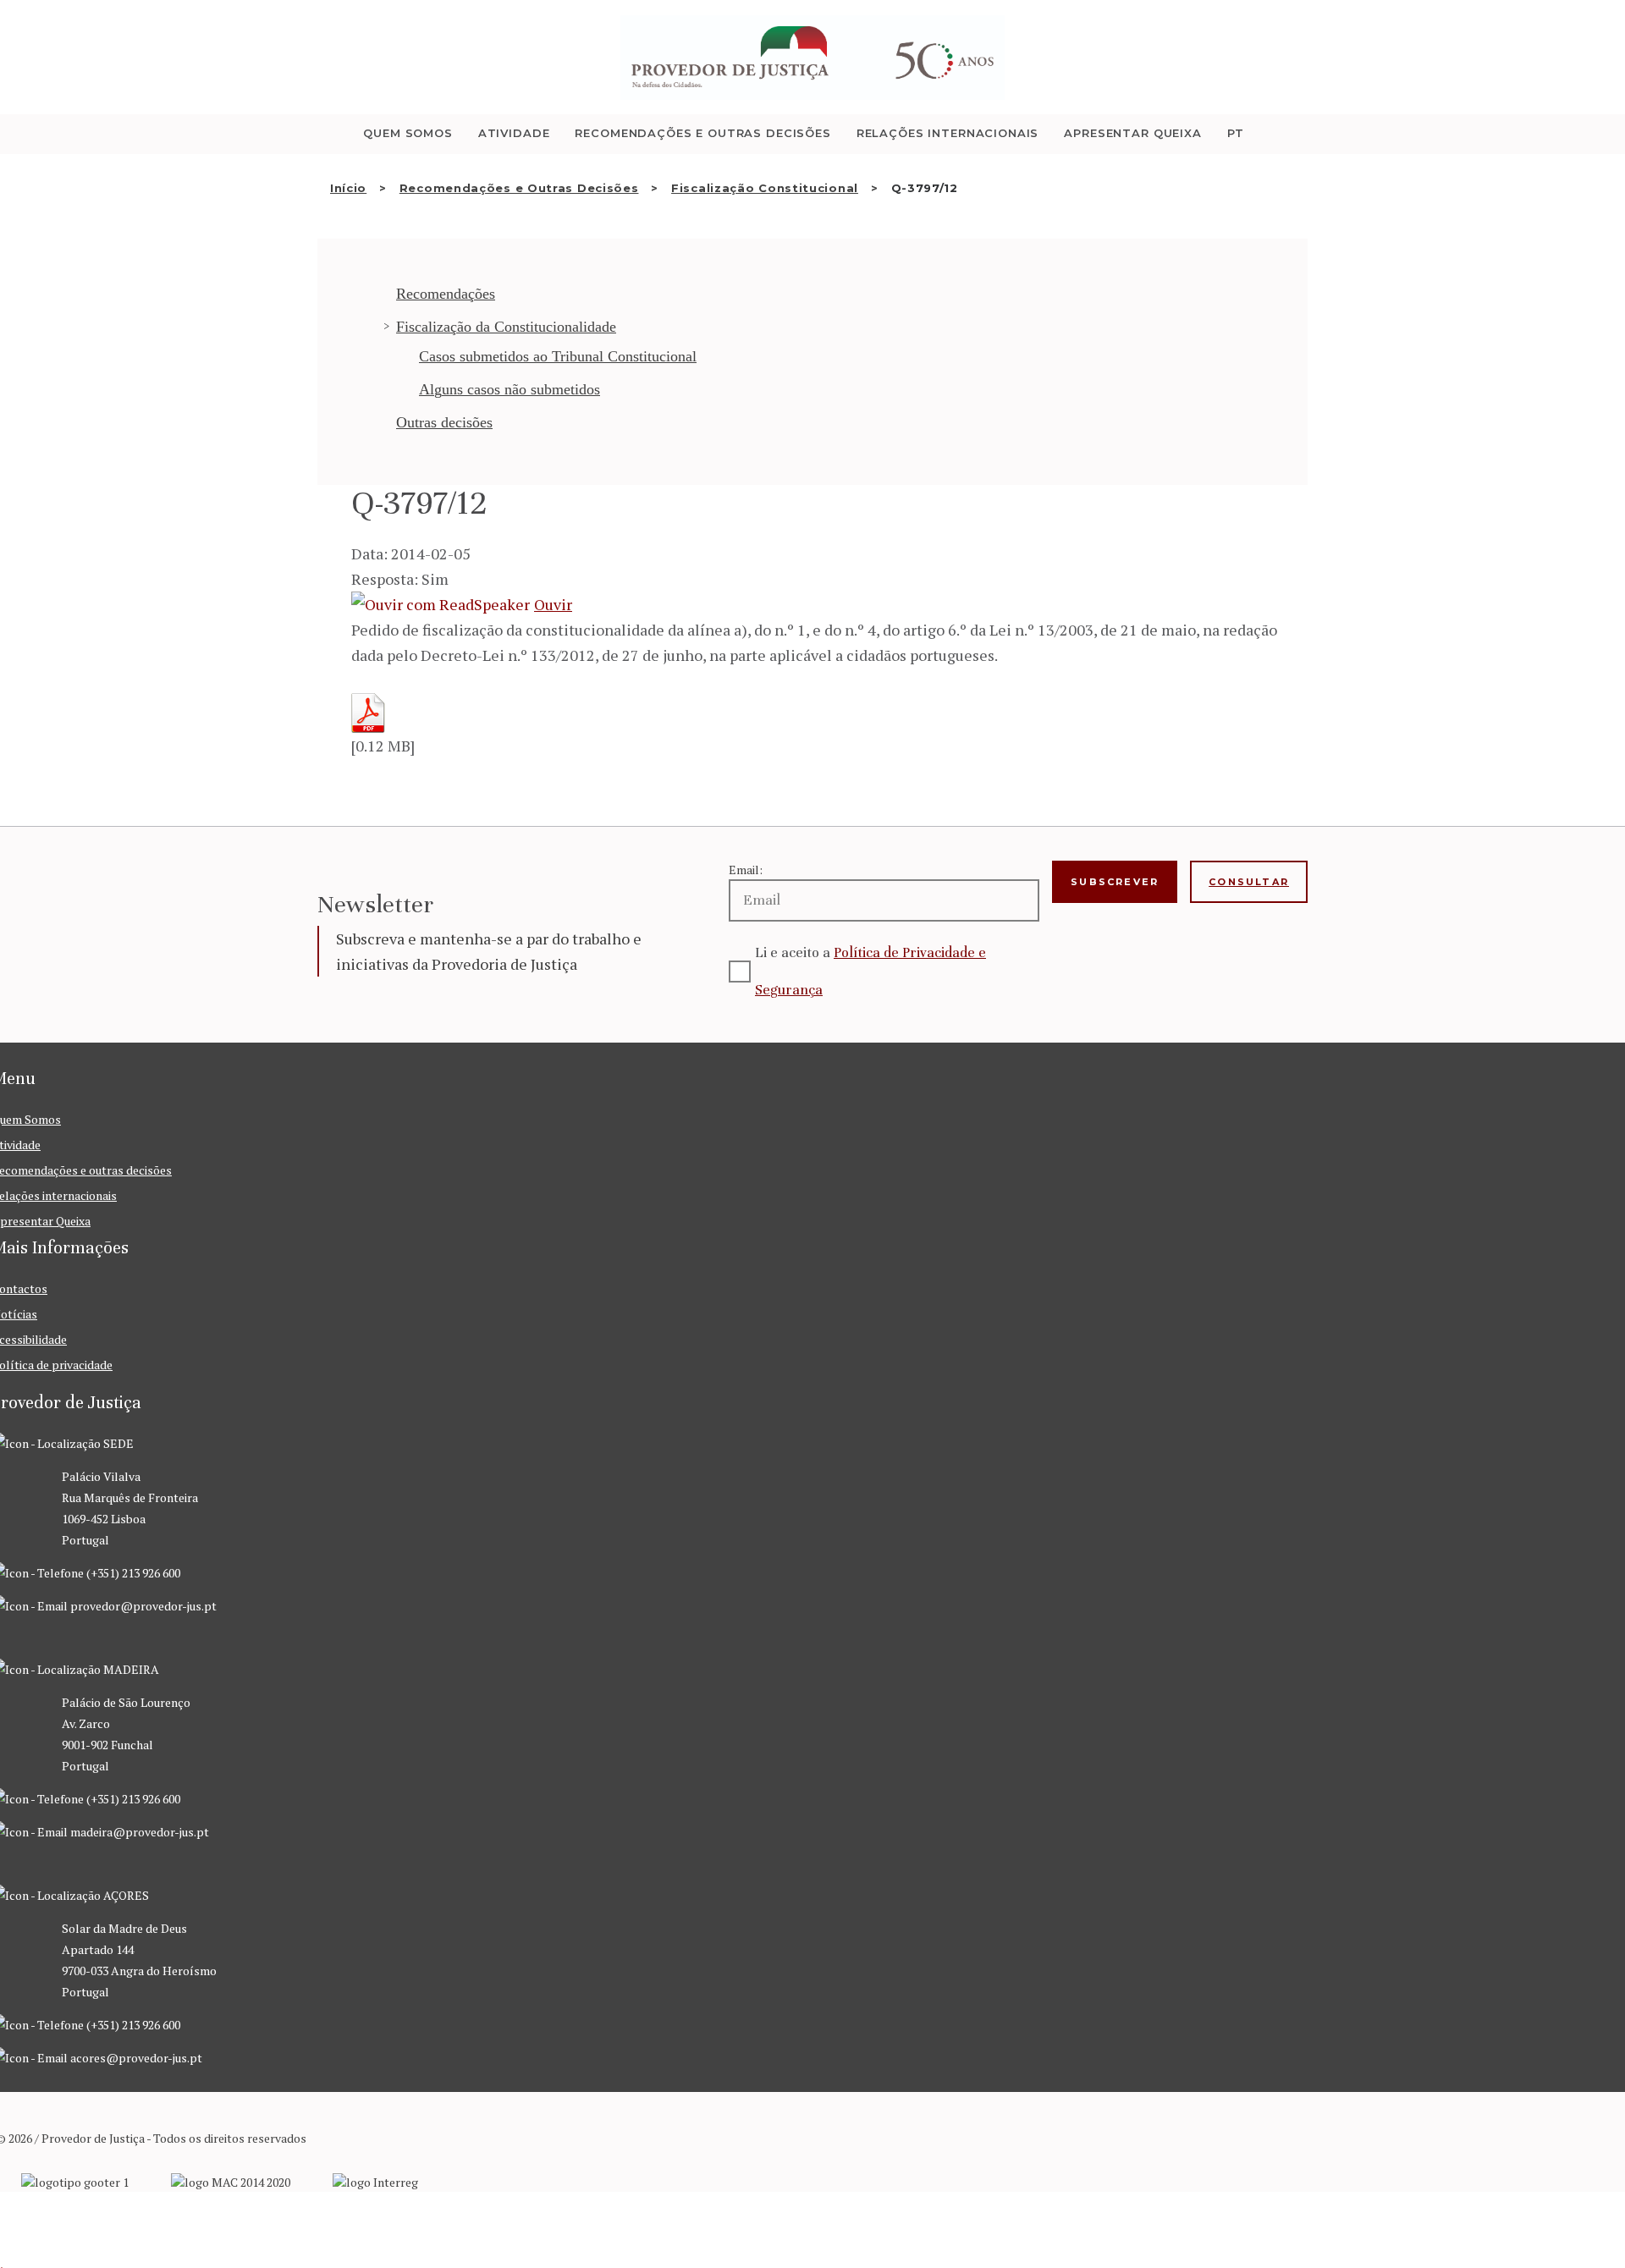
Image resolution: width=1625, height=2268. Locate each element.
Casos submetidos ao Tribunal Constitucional (558, 356)
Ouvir (553, 604)
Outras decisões (444, 422)
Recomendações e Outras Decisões (519, 188)
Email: (746, 870)
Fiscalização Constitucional (765, 188)
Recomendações (446, 294)
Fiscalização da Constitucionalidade (506, 327)
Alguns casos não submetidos (510, 389)
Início (348, 188)
